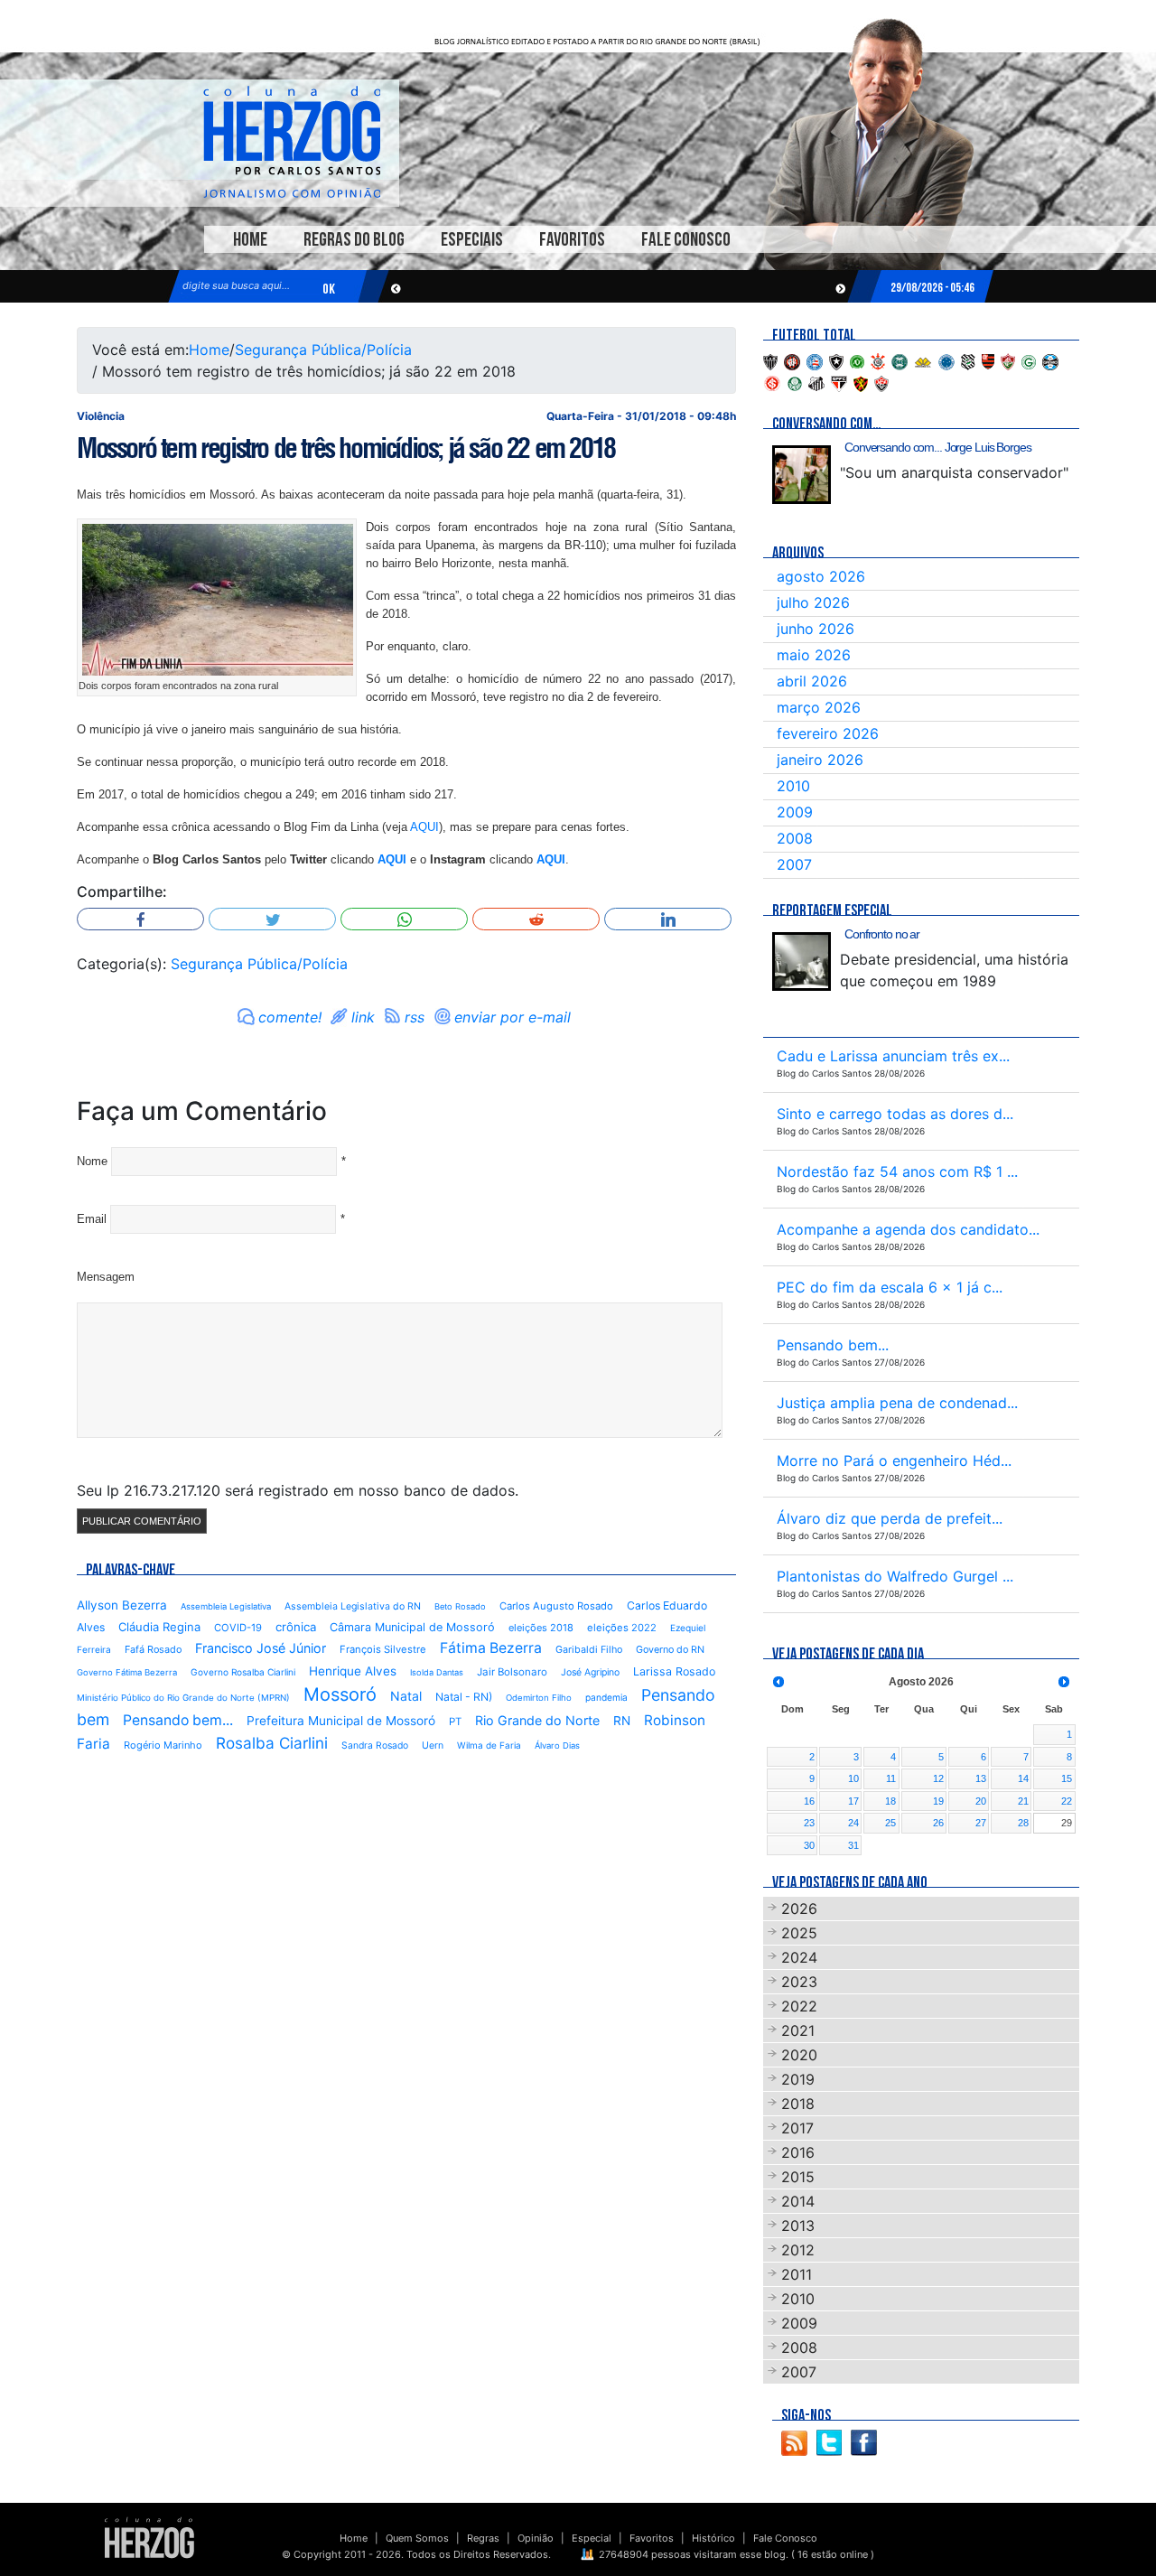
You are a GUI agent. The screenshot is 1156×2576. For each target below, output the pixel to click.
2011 (797, 2274)
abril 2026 (812, 681)
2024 (799, 1957)
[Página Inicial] (149, 2537)
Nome (92, 1161)
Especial (592, 2538)
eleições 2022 (622, 1628)
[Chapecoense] (857, 360)
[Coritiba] (900, 360)
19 (938, 1801)
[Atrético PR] (792, 360)
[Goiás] (1029, 360)
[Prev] (778, 1682)
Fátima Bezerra (491, 1648)
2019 (798, 2079)
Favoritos (572, 240)
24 (853, 1823)
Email (92, 1219)
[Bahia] (815, 360)
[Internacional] (772, 382)
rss (415, 1017)
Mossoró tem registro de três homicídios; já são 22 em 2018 (346, 448)
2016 (798, 2152)
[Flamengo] (988, 360)
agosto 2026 (821, 576)
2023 (799, 1982)
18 (890, 1801)
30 (809, 1845)
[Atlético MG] (770, 360)
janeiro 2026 (820, 760)
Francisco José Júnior (261, 1648)
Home (250, 240)
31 (853, 1845)
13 (981, 1778)
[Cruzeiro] (946, 360)
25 (890, 1823)
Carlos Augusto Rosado (556, 1606)
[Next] (1064, 1682)
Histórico (713, 2538)
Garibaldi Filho (589, 1650)
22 (1067, 1801)
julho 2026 (813, 602)
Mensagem (106, 1277)
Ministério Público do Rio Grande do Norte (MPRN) (183, 1698)
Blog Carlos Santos (292, 142)
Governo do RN (670, 1650)
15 (1067, 1778)
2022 (799, 2006)
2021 (798, 2030)
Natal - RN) (464, 1697)
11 (891, 1778)
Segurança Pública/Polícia (323, 350)
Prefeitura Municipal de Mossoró (341, 1721)
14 (1023, 1778)
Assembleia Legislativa (226, 1606)
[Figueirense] (968, 360)
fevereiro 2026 (828, 733)
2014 (798, 2201)
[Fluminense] (1008, 360)
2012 (798, 2250)
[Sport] (861, 382)
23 (809, 1823)
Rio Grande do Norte (537, 1720)
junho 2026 (816, 629)
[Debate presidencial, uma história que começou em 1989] (802, 961)
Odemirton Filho (539, 1698)
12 (938, 1778)
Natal (406, 1696)
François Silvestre (383, 1649)
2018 (798, 2104)
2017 (797, 2128)
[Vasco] (881, 382)
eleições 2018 (541, 1628)
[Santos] (816, 382)
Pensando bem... (178, 1720)
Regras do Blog (354, 240)
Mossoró (340, 1694)
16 (809, 1801)
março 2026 (819, 707)
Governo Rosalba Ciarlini (243, 1672)
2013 (798, 2226)
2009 (795, 812)
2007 (794, 864)
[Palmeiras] (795, 382)
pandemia (606, 1697)
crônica (296, 1627)
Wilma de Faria (489, 1745)
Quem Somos (417, 2538)
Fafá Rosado (153, 1649)
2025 (799, 1933)
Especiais (472, 240)
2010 (793, 786)
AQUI (424, 827)
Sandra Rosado (375, 1745)
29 (1067, 1823)
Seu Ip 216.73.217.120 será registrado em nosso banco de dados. (298, 1490)
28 (1023, 1823)
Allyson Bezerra (122, 1605)
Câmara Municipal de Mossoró (412, 1627)
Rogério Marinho (163, 1745)
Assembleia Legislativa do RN (353, 1606)
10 (853, 1778)
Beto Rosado (460, 1606)
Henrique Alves (353, 1671)
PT (455, 1722)
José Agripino (590, 1672)
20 (981, 1801)
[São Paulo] (839, 382)
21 (1023, 1801)
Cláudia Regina (159, 1627)
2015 (798, 2177)
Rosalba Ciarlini (272, 1743)
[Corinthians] (878, 360)
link (363, 1017)
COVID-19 (238, 1628)
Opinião (536, 2538)
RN (622, 1721)
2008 (795, 838)
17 (853, 1801)
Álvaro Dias (557, 1745)
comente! (290, 1017)
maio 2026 (814, 655)
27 (981, 1823)
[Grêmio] (1050, 360)
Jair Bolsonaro (512, 1672)
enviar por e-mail (513, 1017)
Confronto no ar (882, 934)
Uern (433, 1745)
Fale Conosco (686, 240)
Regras (483, 2538)
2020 (799, 2055)
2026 (799, 1909)
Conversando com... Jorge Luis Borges (938, 447)
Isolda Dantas (437, 1672)
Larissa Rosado (674, 1671)
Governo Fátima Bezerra (127, 1672)
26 (938, 1823)
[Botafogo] (836, 360)
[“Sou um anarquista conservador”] (802, 475)
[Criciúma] (923, 360)
